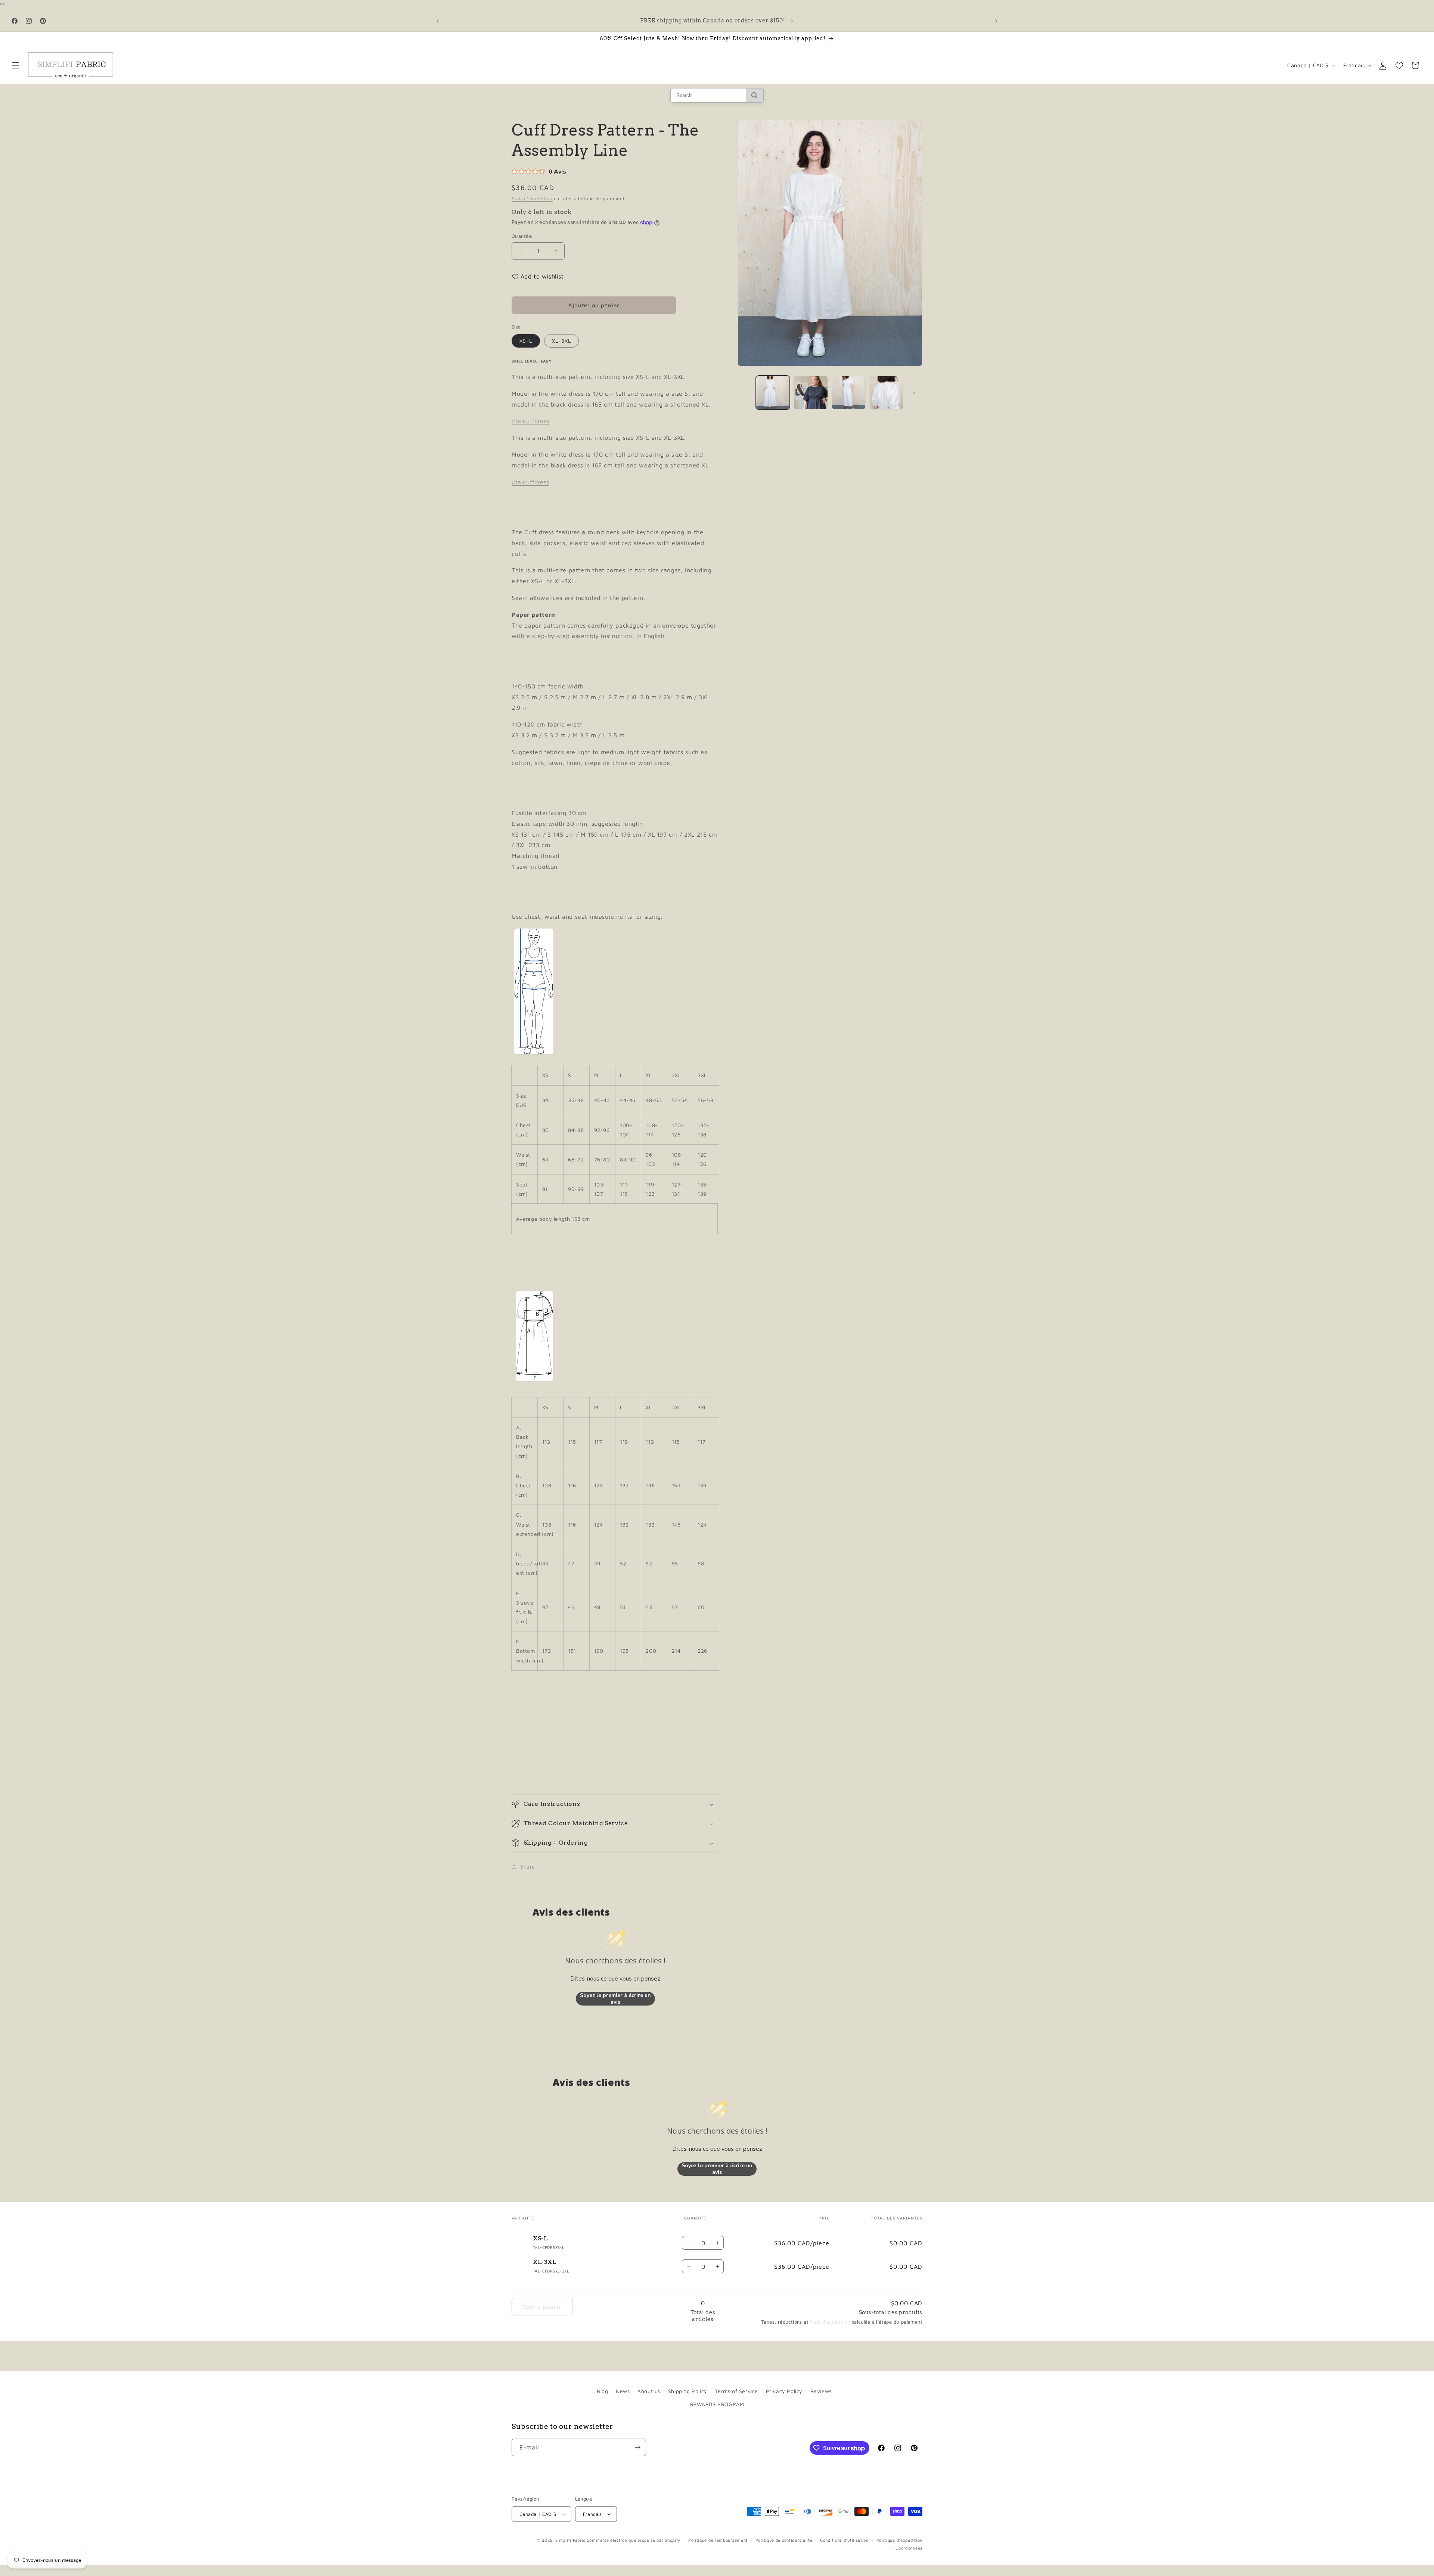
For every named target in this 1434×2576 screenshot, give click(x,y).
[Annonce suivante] (996, 21)
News (623, 2391)
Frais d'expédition (532, 198)
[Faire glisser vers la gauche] (746, 392)
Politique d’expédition (899, 2540)
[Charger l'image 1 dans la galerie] (773, 393)
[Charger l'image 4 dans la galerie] (886, 393)
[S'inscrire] (637, 2447)
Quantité (522, 236)
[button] (16, 65)
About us (649, 2391)
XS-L (526, 341)
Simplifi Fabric (570, 2540)
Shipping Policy (688, 2391)
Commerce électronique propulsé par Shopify (634, 2540)
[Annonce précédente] (438, 21)
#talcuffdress (530, 421)
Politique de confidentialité (784, 2540)
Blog (602, 2391)
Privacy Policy (784, 2391)
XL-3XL (561, 341)
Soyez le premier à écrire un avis (615, 1999)
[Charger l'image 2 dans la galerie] (811, 393)
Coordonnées (909, 2548)
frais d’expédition (830, 2322)
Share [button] (528, 1866)
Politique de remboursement (718, 2540)
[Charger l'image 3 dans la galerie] (849, 393)
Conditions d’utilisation (844, 2540)
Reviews (821, 2391)
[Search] (755, 95)
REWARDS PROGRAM (717, 2404)
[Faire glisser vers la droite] (914, 392)
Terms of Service (736, 2391)
